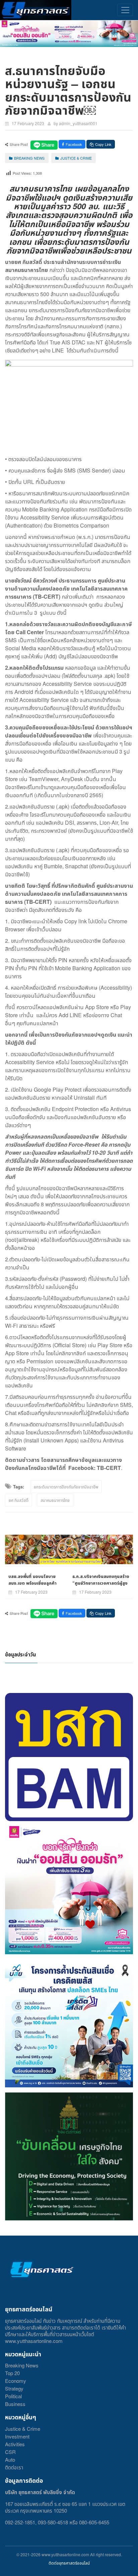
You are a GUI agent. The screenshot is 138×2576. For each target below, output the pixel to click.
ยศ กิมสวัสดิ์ (19, 1500)
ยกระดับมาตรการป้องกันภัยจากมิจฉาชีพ (66, 1487)
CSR (10, 2452)
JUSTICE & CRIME (76, 158)
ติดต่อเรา (14, 2467)
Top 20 (12, 2373)
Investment (17, 2436)
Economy (16, 2381)
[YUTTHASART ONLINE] (36, 10)
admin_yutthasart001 (78, 123)
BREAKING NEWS (29, 158)
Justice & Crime (23, 2429)
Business (15, 2404)
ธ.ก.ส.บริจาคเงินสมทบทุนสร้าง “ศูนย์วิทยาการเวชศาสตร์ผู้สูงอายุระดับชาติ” (101, 1583)
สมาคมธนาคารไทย (55, 1500)
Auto (10, 2459)
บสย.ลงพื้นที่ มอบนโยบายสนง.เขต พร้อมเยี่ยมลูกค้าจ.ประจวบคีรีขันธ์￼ (32, 1583)
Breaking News (22, 2365)
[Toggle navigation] (125, 10)
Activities (15, 2444)
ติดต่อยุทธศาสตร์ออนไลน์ (69, 2563)
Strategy (14, 2388)
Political (13, 2396)
